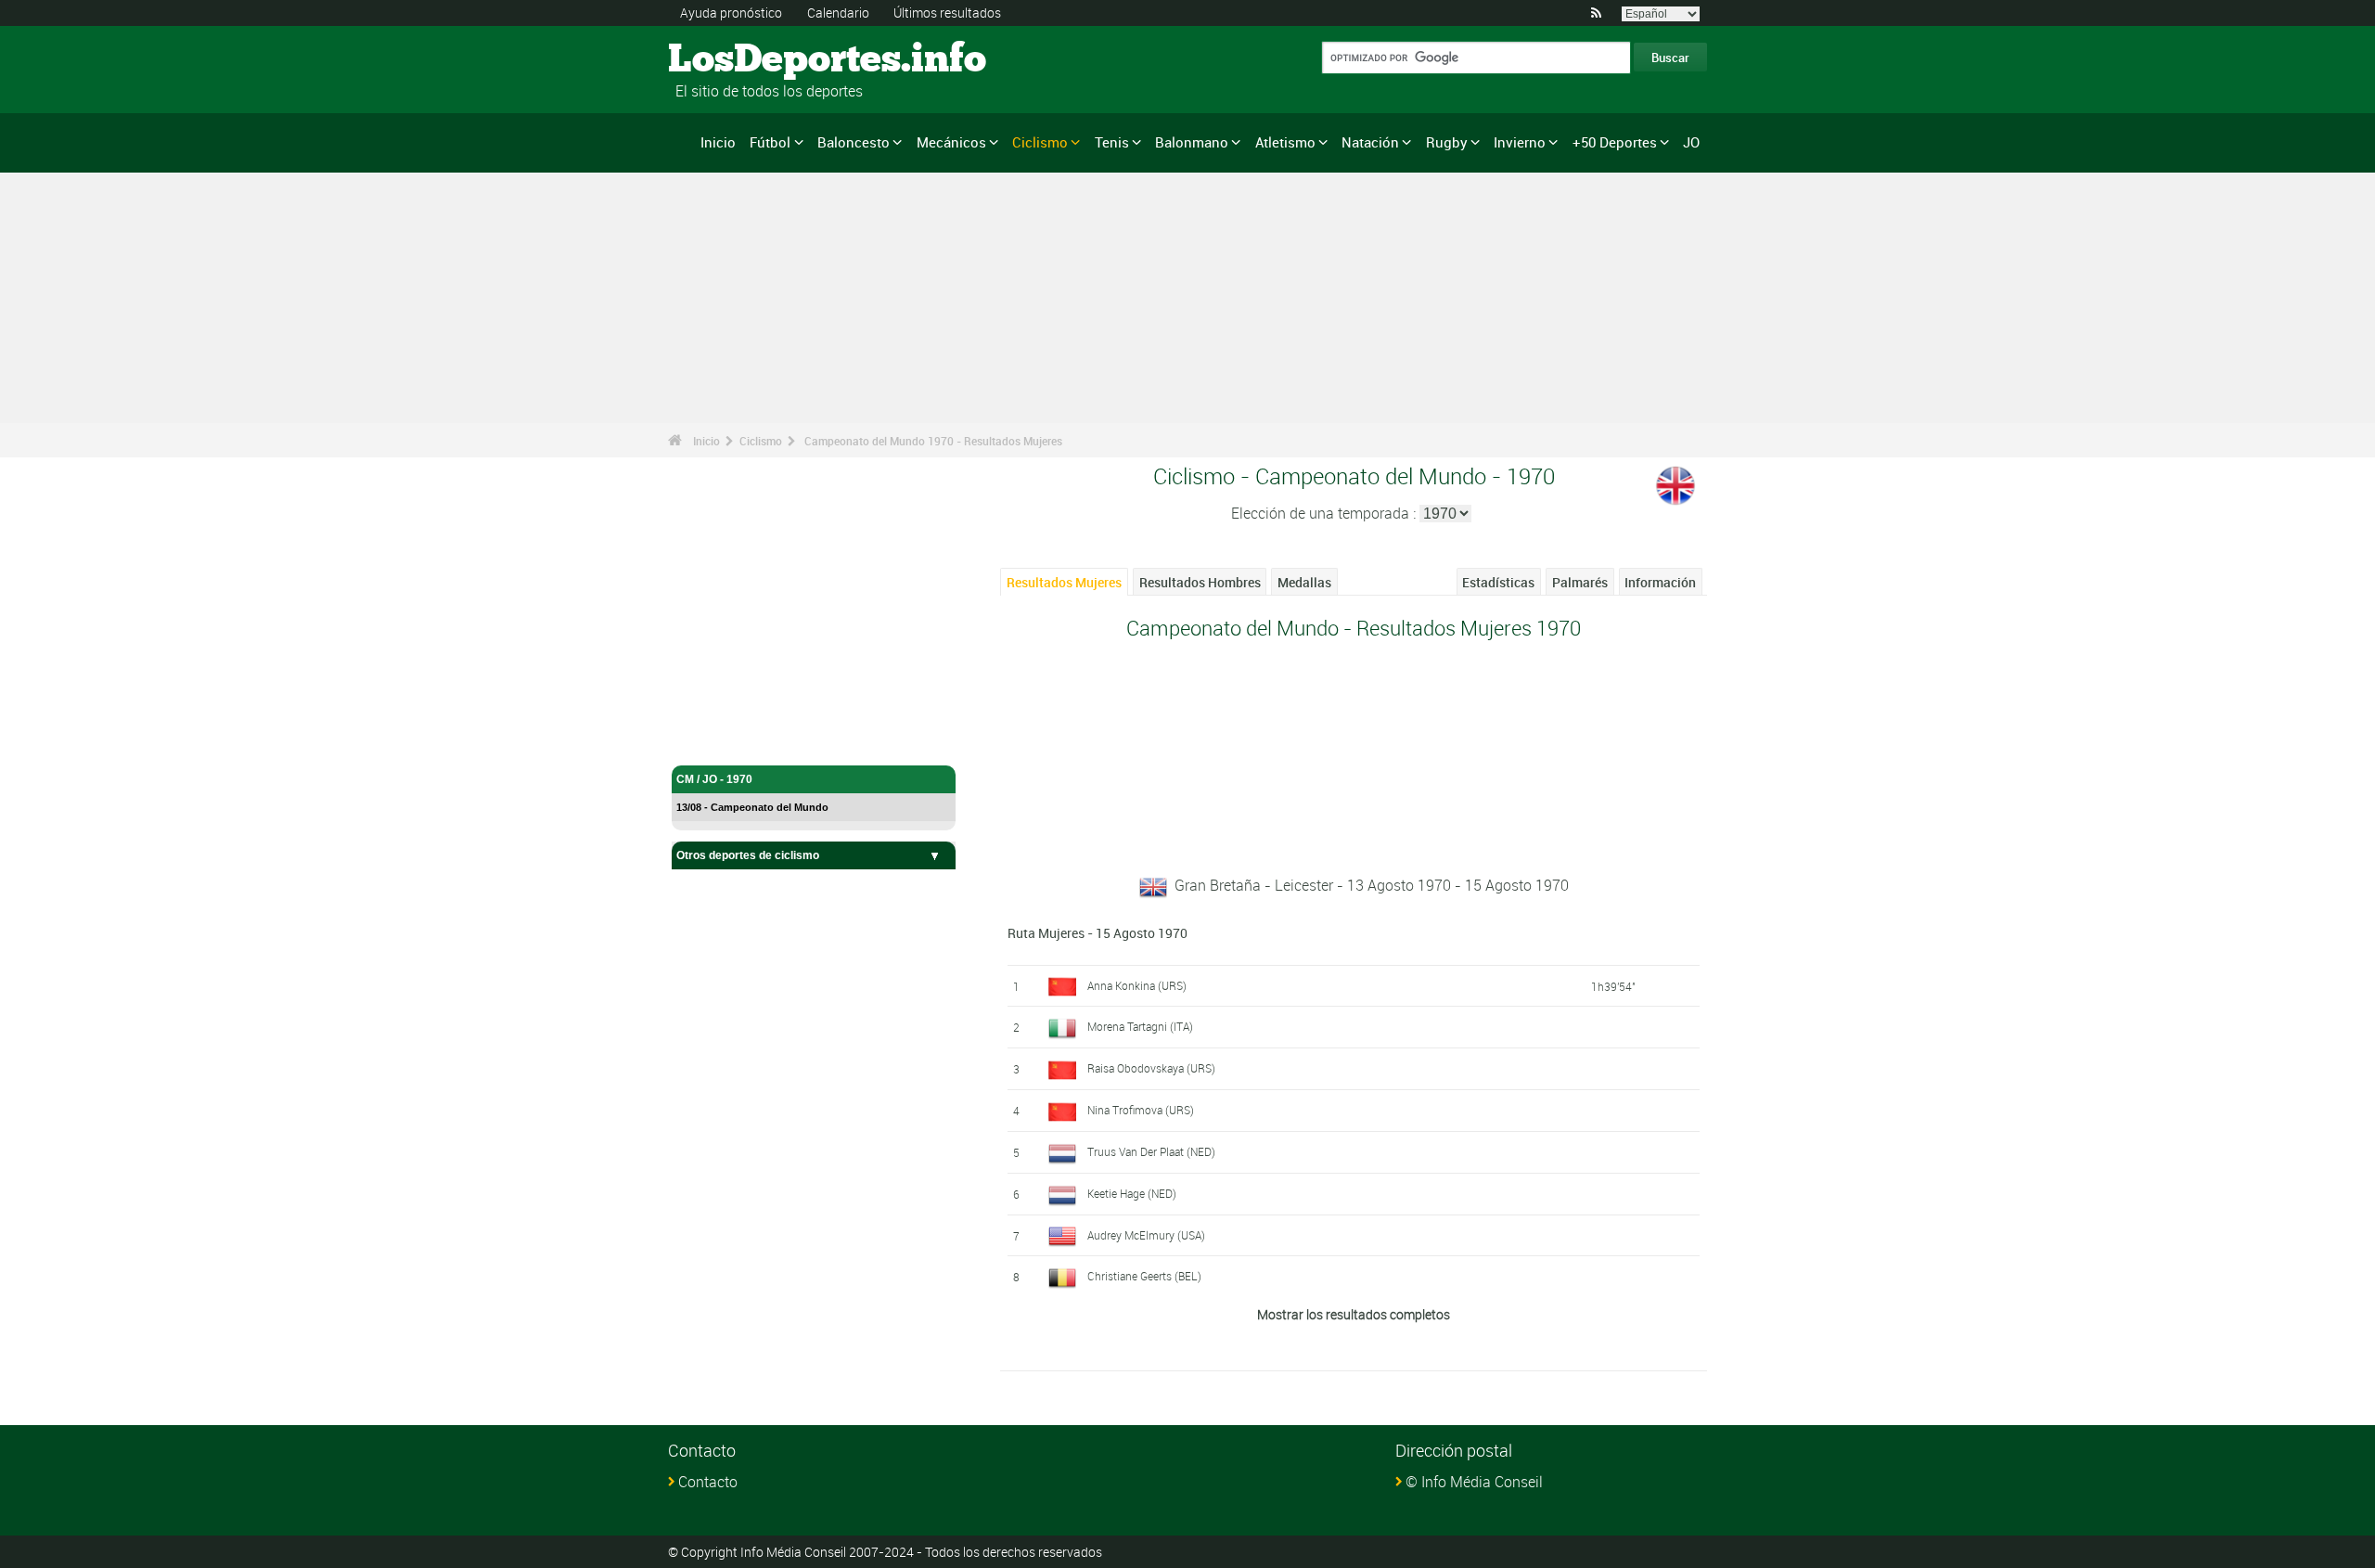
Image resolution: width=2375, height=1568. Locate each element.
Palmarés (1580, 582)
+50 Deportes (1615, 142)
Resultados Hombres (1200, 582)
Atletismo (1285, 142)
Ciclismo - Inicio (718, 740)
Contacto (708, 1482)
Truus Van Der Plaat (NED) (1151, 1151)
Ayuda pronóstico (731, 13)
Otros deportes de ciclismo (748, 855)
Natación (1370, 142)
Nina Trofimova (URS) (1141, 1110)
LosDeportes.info (738, 60)
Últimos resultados (947, 13)
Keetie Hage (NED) (1132, 1193)
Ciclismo (1040, 142)
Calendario (838, 13)
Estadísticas (1498, 582)
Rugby (1447, 142)
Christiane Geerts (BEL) (1144, 1276)
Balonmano (1192, 142)
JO (1691, 142)
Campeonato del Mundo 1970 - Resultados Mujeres (933, 441)
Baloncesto (854, 142)
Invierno (1520, 142)
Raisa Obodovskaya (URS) (1151, 1068)
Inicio (718, 142)
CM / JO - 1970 (714, 779)
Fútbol (770, 142)
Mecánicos (951, 142)
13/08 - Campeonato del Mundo (752, 807)
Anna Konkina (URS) (1137, 985)
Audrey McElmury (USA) (1146, 1235)
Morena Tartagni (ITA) (1140, 1026)
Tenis (1112, 142)
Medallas (1304, 582)
